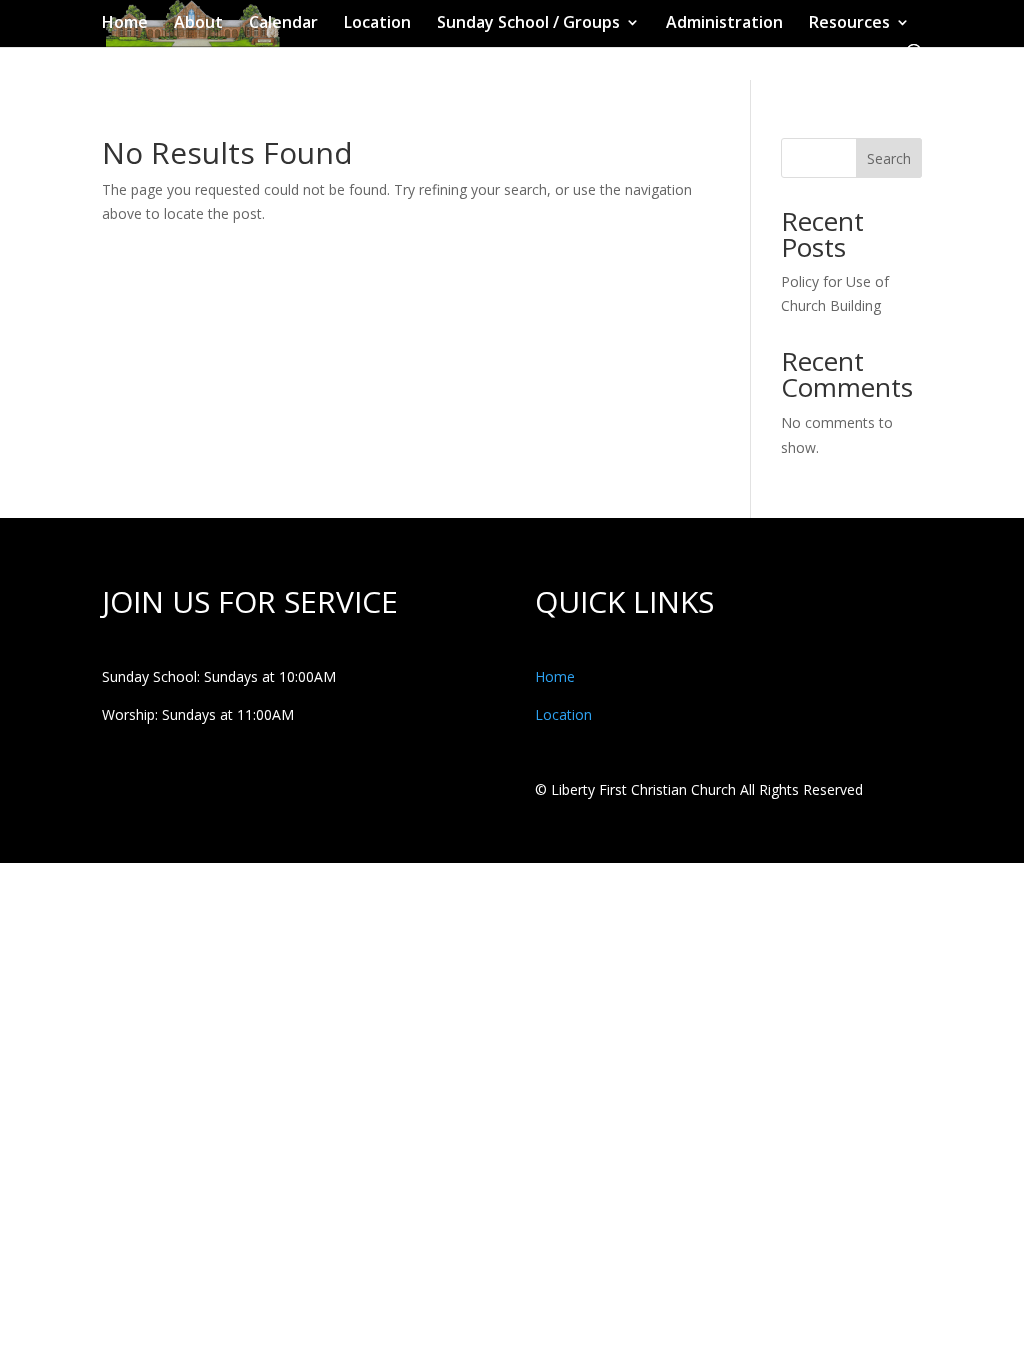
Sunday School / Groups (528, 24)
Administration (724, 24)
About (198, 24)
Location (377, 24)
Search (889, 158)
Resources (849, 24)
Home (125, 24)
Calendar (283, 24)
